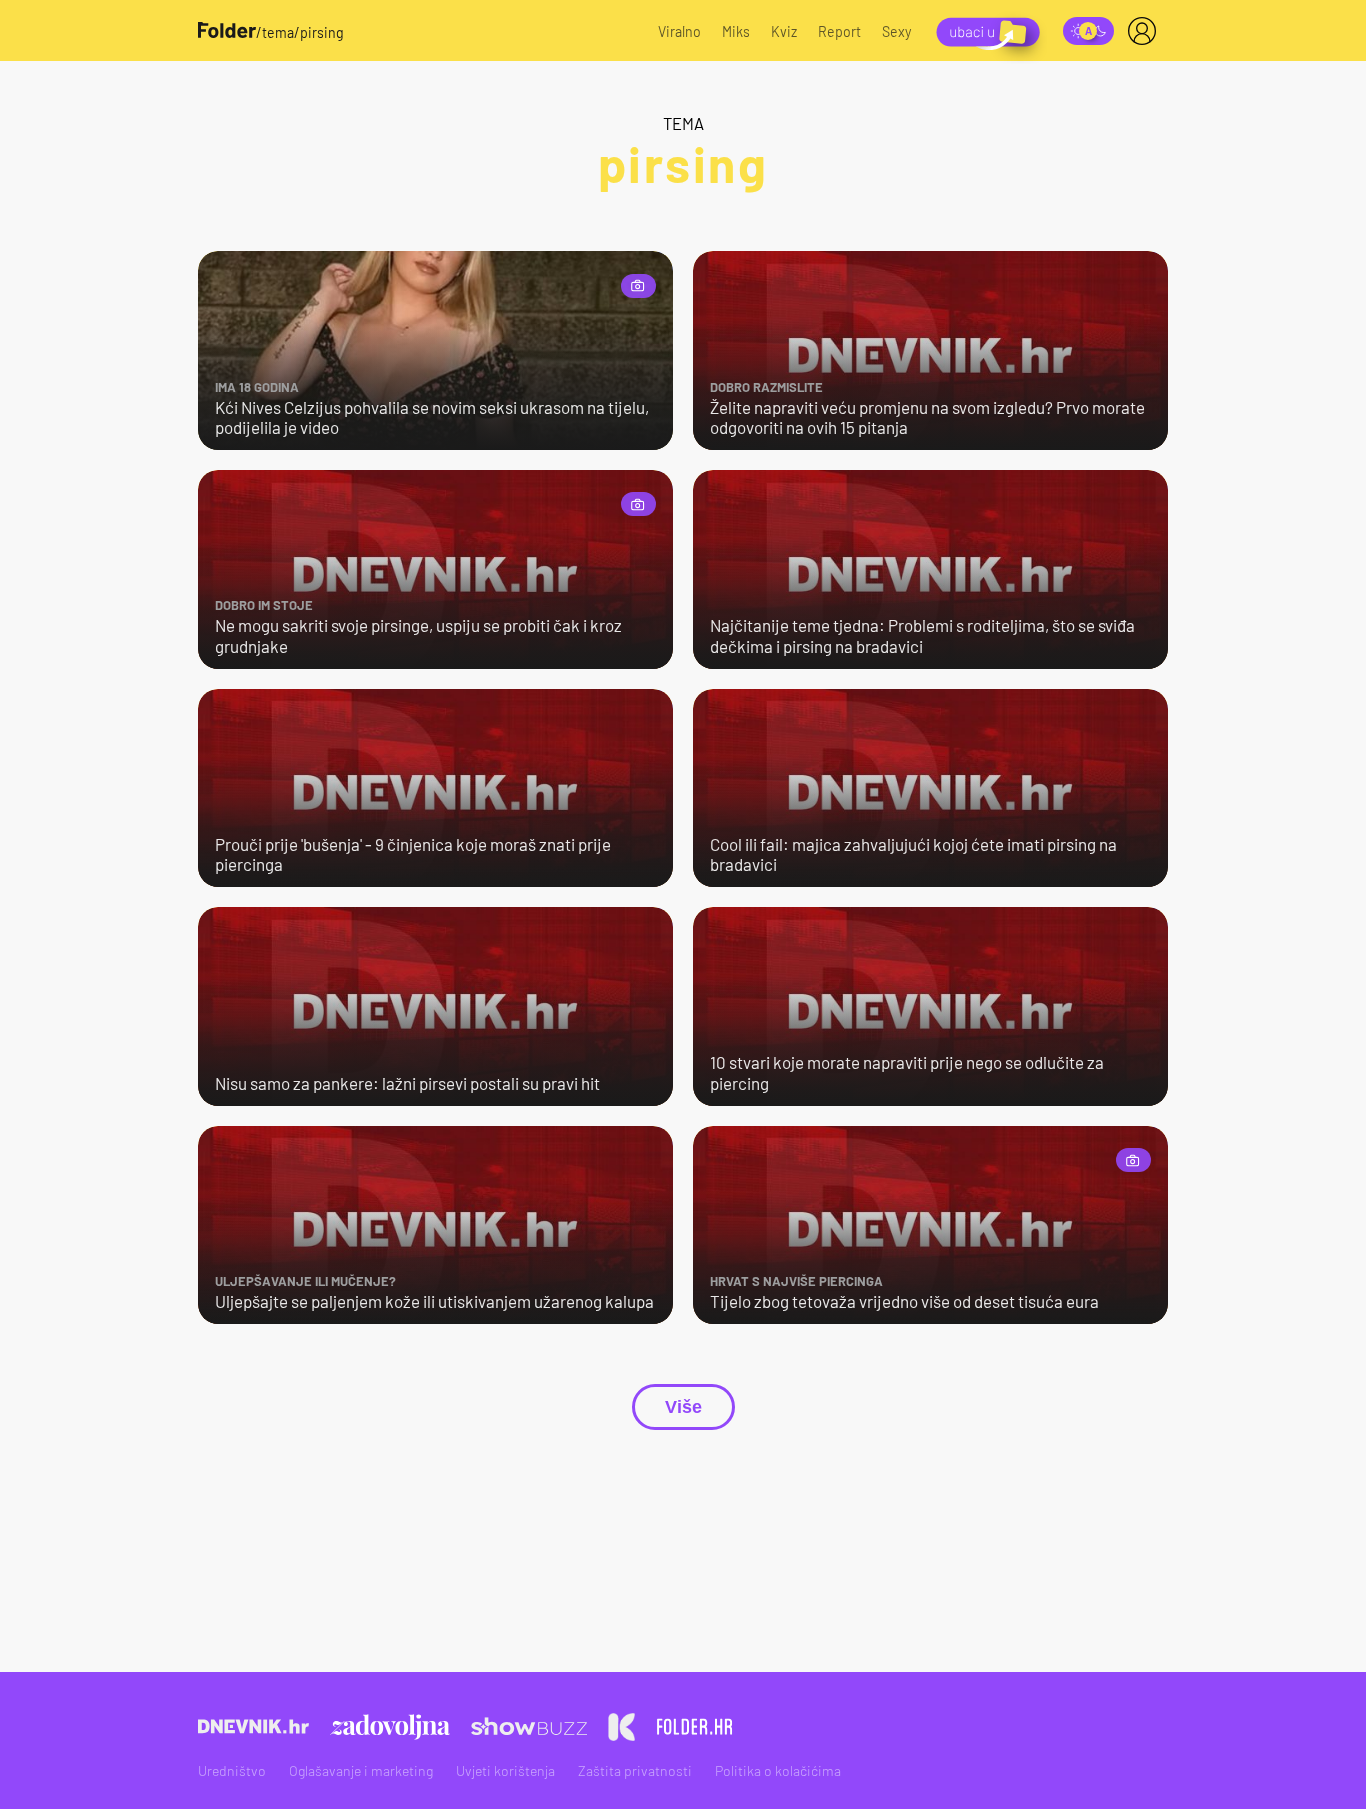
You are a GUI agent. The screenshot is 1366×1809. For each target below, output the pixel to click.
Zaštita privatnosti (635, 1770)
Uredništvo (232, 1770)
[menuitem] (1146, 31)
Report (839, 31)
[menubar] (1146, 31)
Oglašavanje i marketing (361, 1770)
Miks (736, 31)
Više (683, 1407)
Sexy (897, 31)
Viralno (679, 31)
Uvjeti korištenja (505, 1770)
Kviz (784, 31)
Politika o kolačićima (778, 1770)
